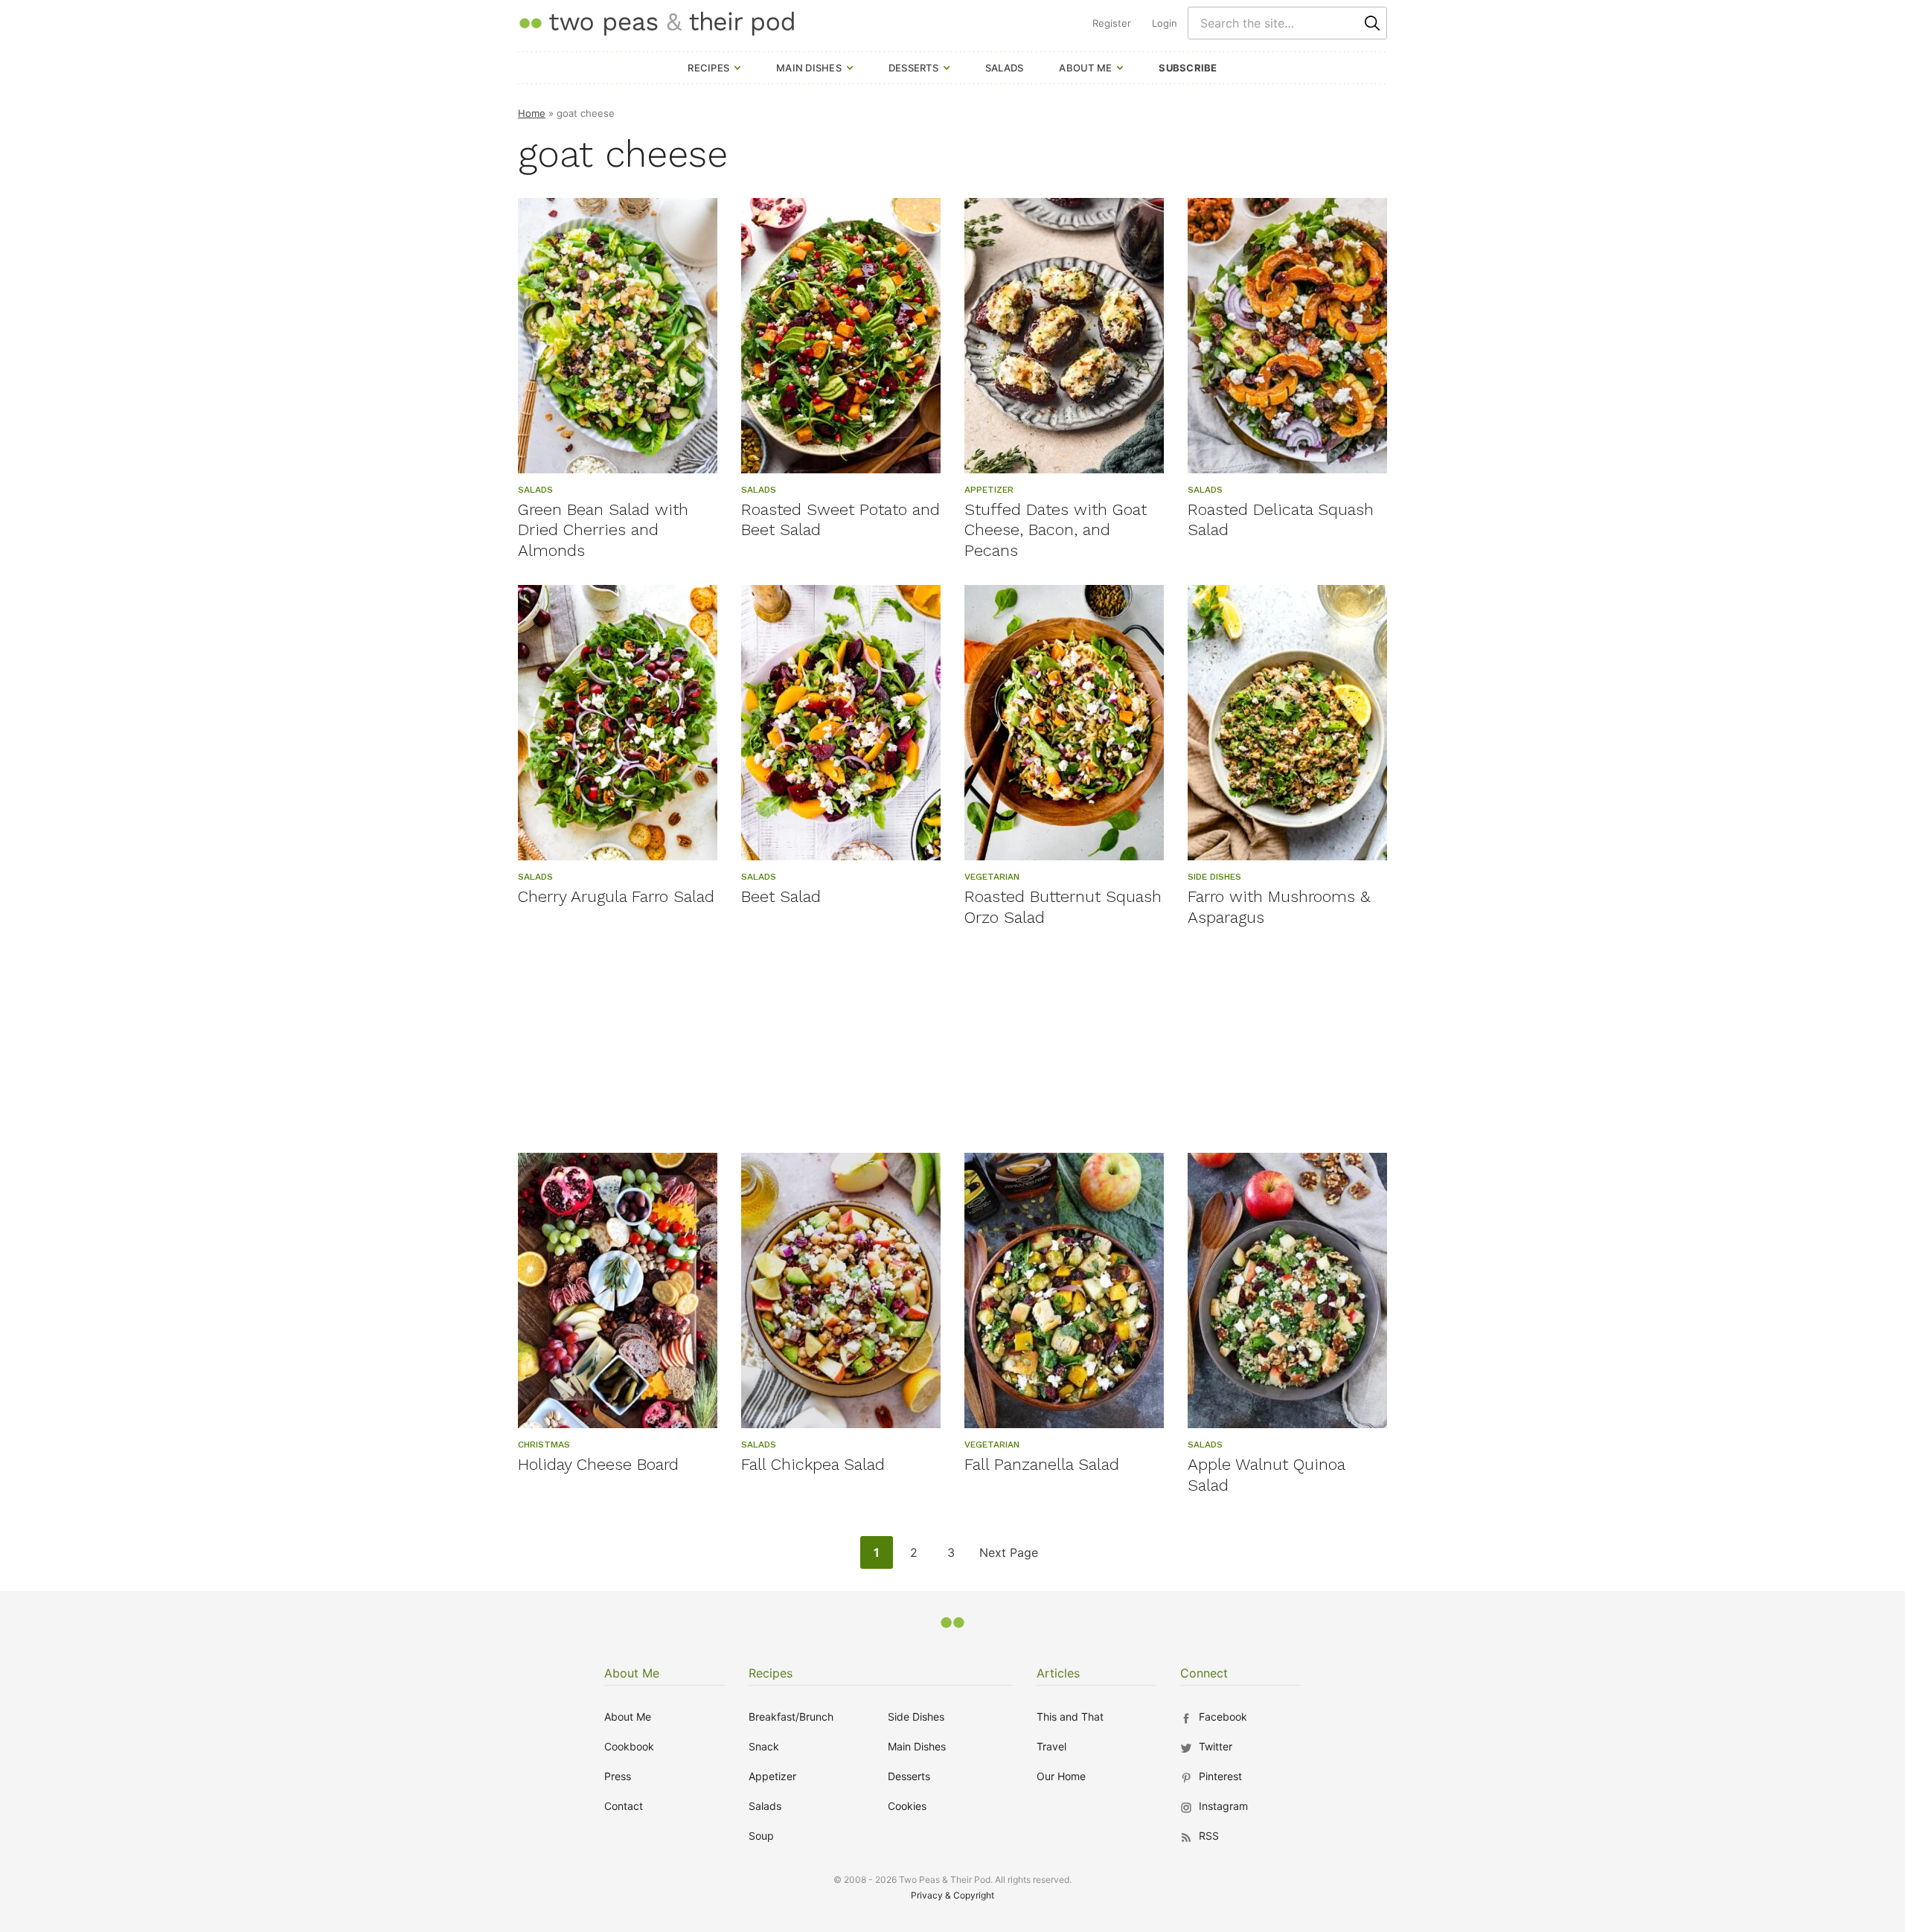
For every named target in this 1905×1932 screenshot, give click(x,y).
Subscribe (1188, 68)
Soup (761, 1836)
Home (532, 113)
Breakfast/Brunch (791, 1717)
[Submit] (1372, 23)
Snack (764, 1746)
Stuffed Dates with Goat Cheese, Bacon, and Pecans (1056, 530)
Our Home (1061, 1776)
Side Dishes (916, 1717)
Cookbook (629, 1746)
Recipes (708, 68)
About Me (1085, 68)
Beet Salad (781, 896)
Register (1112, 23)
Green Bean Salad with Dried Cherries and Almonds (603, 530)
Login (1165, 23)
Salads (1005, 68)
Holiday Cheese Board (598, 1464)
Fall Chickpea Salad (813, 1464)
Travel (1051, 1746)
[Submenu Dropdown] (737, 68)
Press (618, 1776)
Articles (1058, 1673)
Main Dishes (809, 68)
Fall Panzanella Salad (1042, 1464)
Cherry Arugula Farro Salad (616, 896)
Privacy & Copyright (952, 1895)
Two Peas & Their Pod (656, 23)
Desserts (913, 68)
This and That (1070, 1717)
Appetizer (772, 1776)
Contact (624, 1806)
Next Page (1008, 1557)
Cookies (907, 1806)
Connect (1204, 1673)
